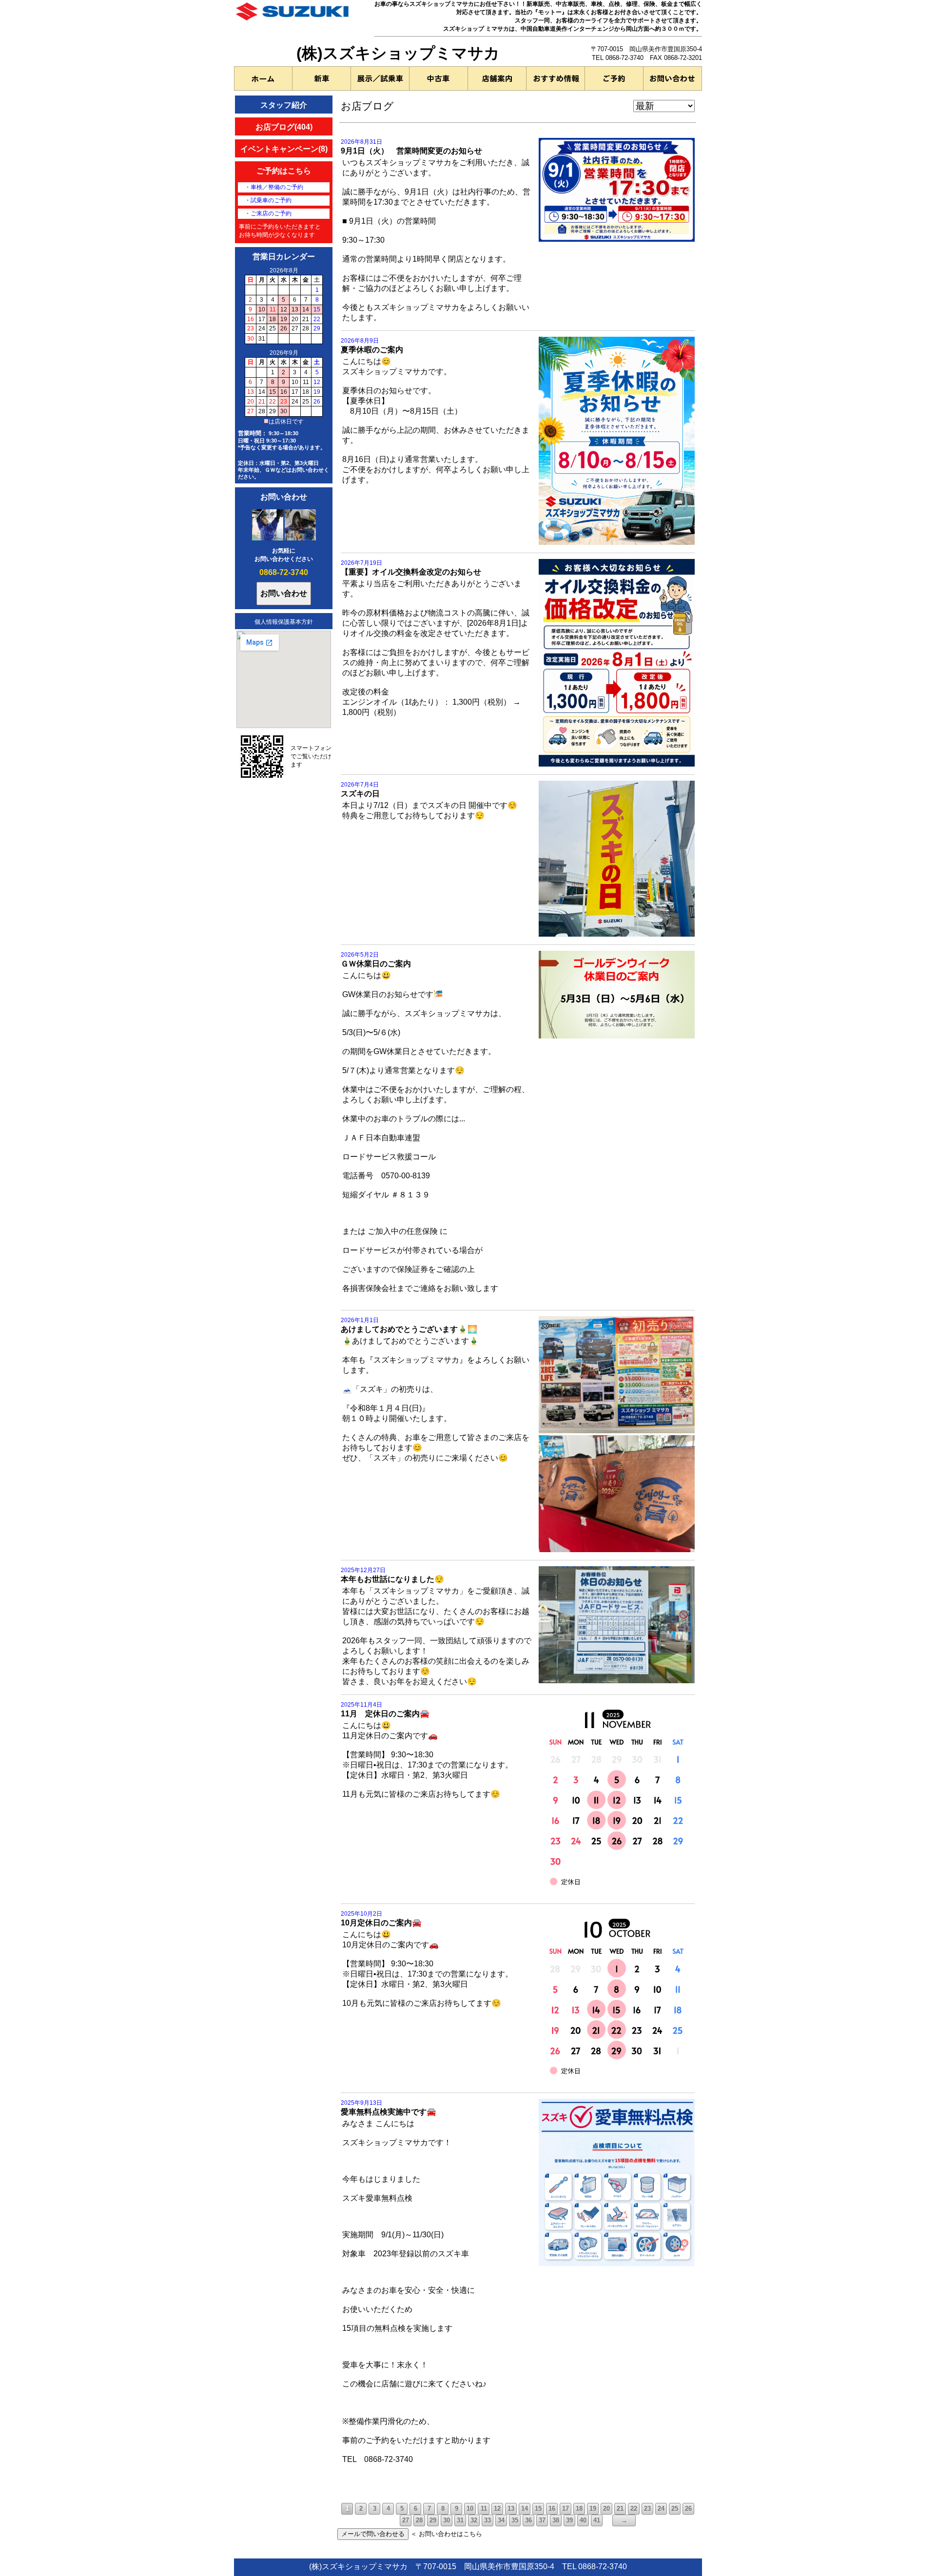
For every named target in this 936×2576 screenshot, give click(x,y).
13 (511, 2509)
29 (433, 2520)
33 (487, 2520)
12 (497, 2509)
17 (565, 2509)
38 (556, 2520)
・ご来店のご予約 (268, 213)
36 (528, 2520)
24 (661, 2509)
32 (474, 2520)
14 (525, 2509)
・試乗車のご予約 (268, 200)
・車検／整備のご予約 (274, 187)
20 (606, 2509)
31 (460, 2520)
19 (593, 2509)
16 (552, 2509)
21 (620, 2509)
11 (484, 2509)
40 (583, 2520)
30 (447, 2520)
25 (675, 2509)
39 (569, 2520)
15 (538, 2509)
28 (419, 2520)
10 (470, 2509)
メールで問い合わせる (373, 2534)
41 (597, 2520)
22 (634, 2509)
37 (542, 2520)
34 (501, 2520)
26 (688, 2509)
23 (647, 2509)
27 (406, 2520)
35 (515, 2520)
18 (579, 2509)
